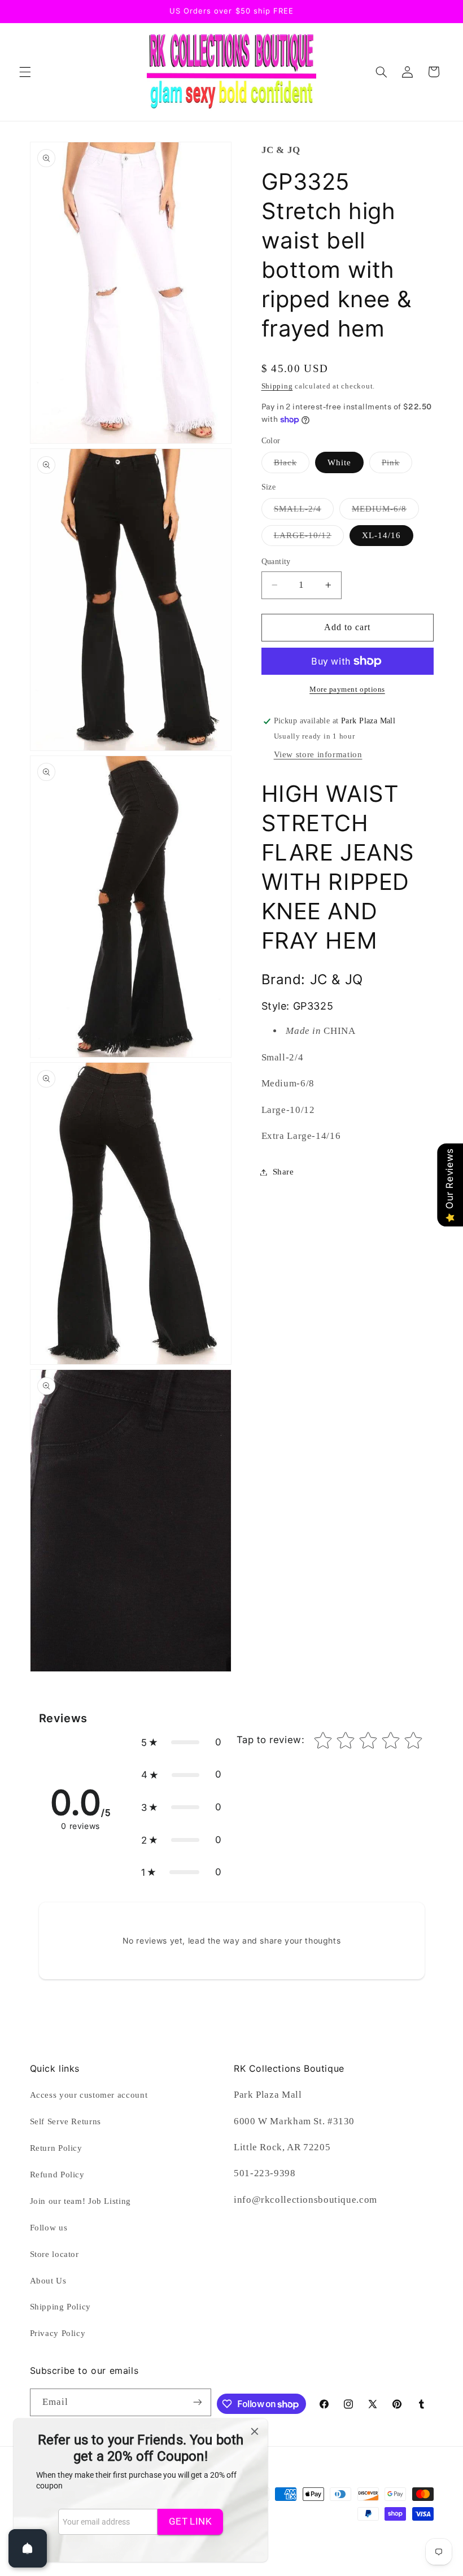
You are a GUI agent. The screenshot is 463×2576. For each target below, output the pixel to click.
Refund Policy (57, 2175)
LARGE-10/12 (309, 538)
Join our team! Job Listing (80, 2201)
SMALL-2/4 (304, 512)
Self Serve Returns (65, 2121)
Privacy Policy (58, 2333)
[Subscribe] (197, 2402)
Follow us (49, 2228)
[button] (25, 72)
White (339, 462)
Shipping (277, 386)
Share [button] (283, 1172)
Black (292, 465)
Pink (397, 465)
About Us (48, 2281)
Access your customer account (89, 2095)
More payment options (347, 689)
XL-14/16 (381, 535)
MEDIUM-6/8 (386, 512)
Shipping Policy (60, 2307)
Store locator (54, 2254)
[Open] (28, 2548)
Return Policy (56, 2148)
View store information (318, 754)
